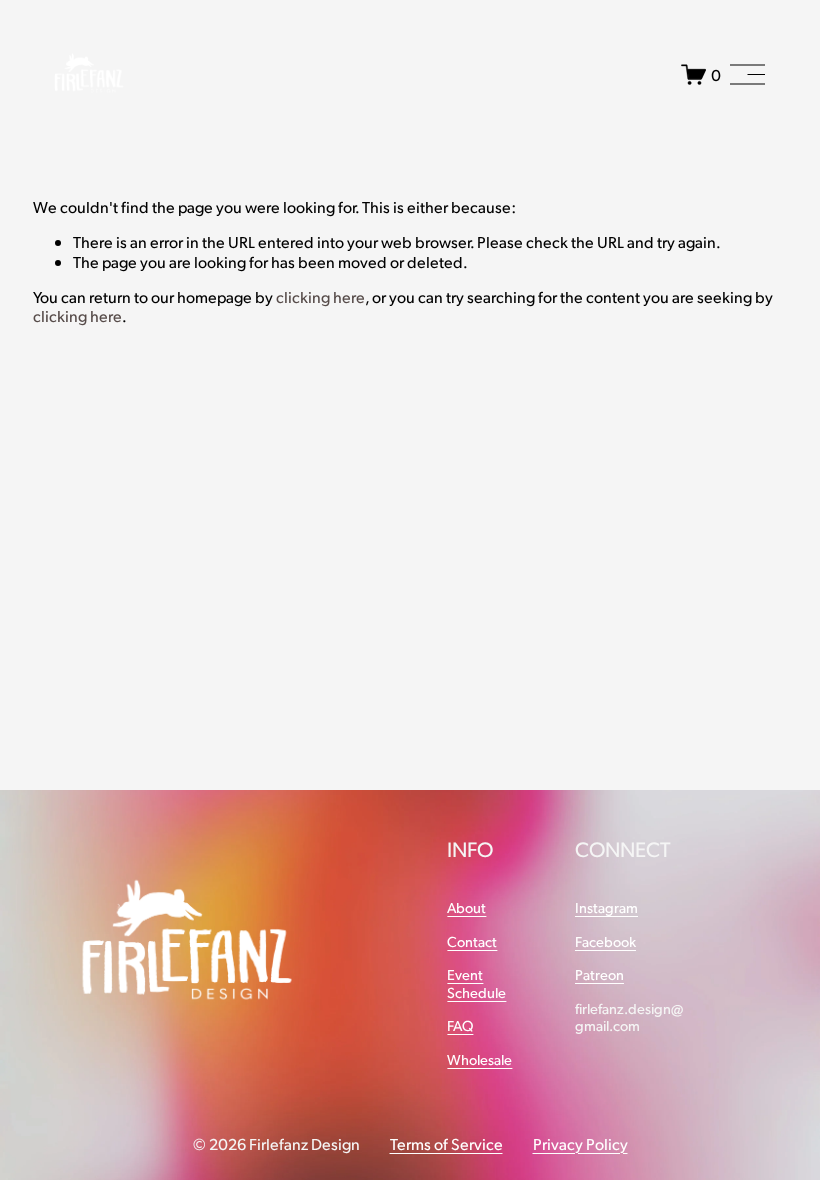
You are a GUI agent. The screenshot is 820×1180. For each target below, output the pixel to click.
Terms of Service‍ (446, 1143)
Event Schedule (476, 983)
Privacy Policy (580, 1143)
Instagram (606, 907)
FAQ (460, 1025)
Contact (472, 941)
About (466, 907)
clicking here (320, 296)
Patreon (599, 974)
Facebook (605, 941)
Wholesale (479, 1059)
